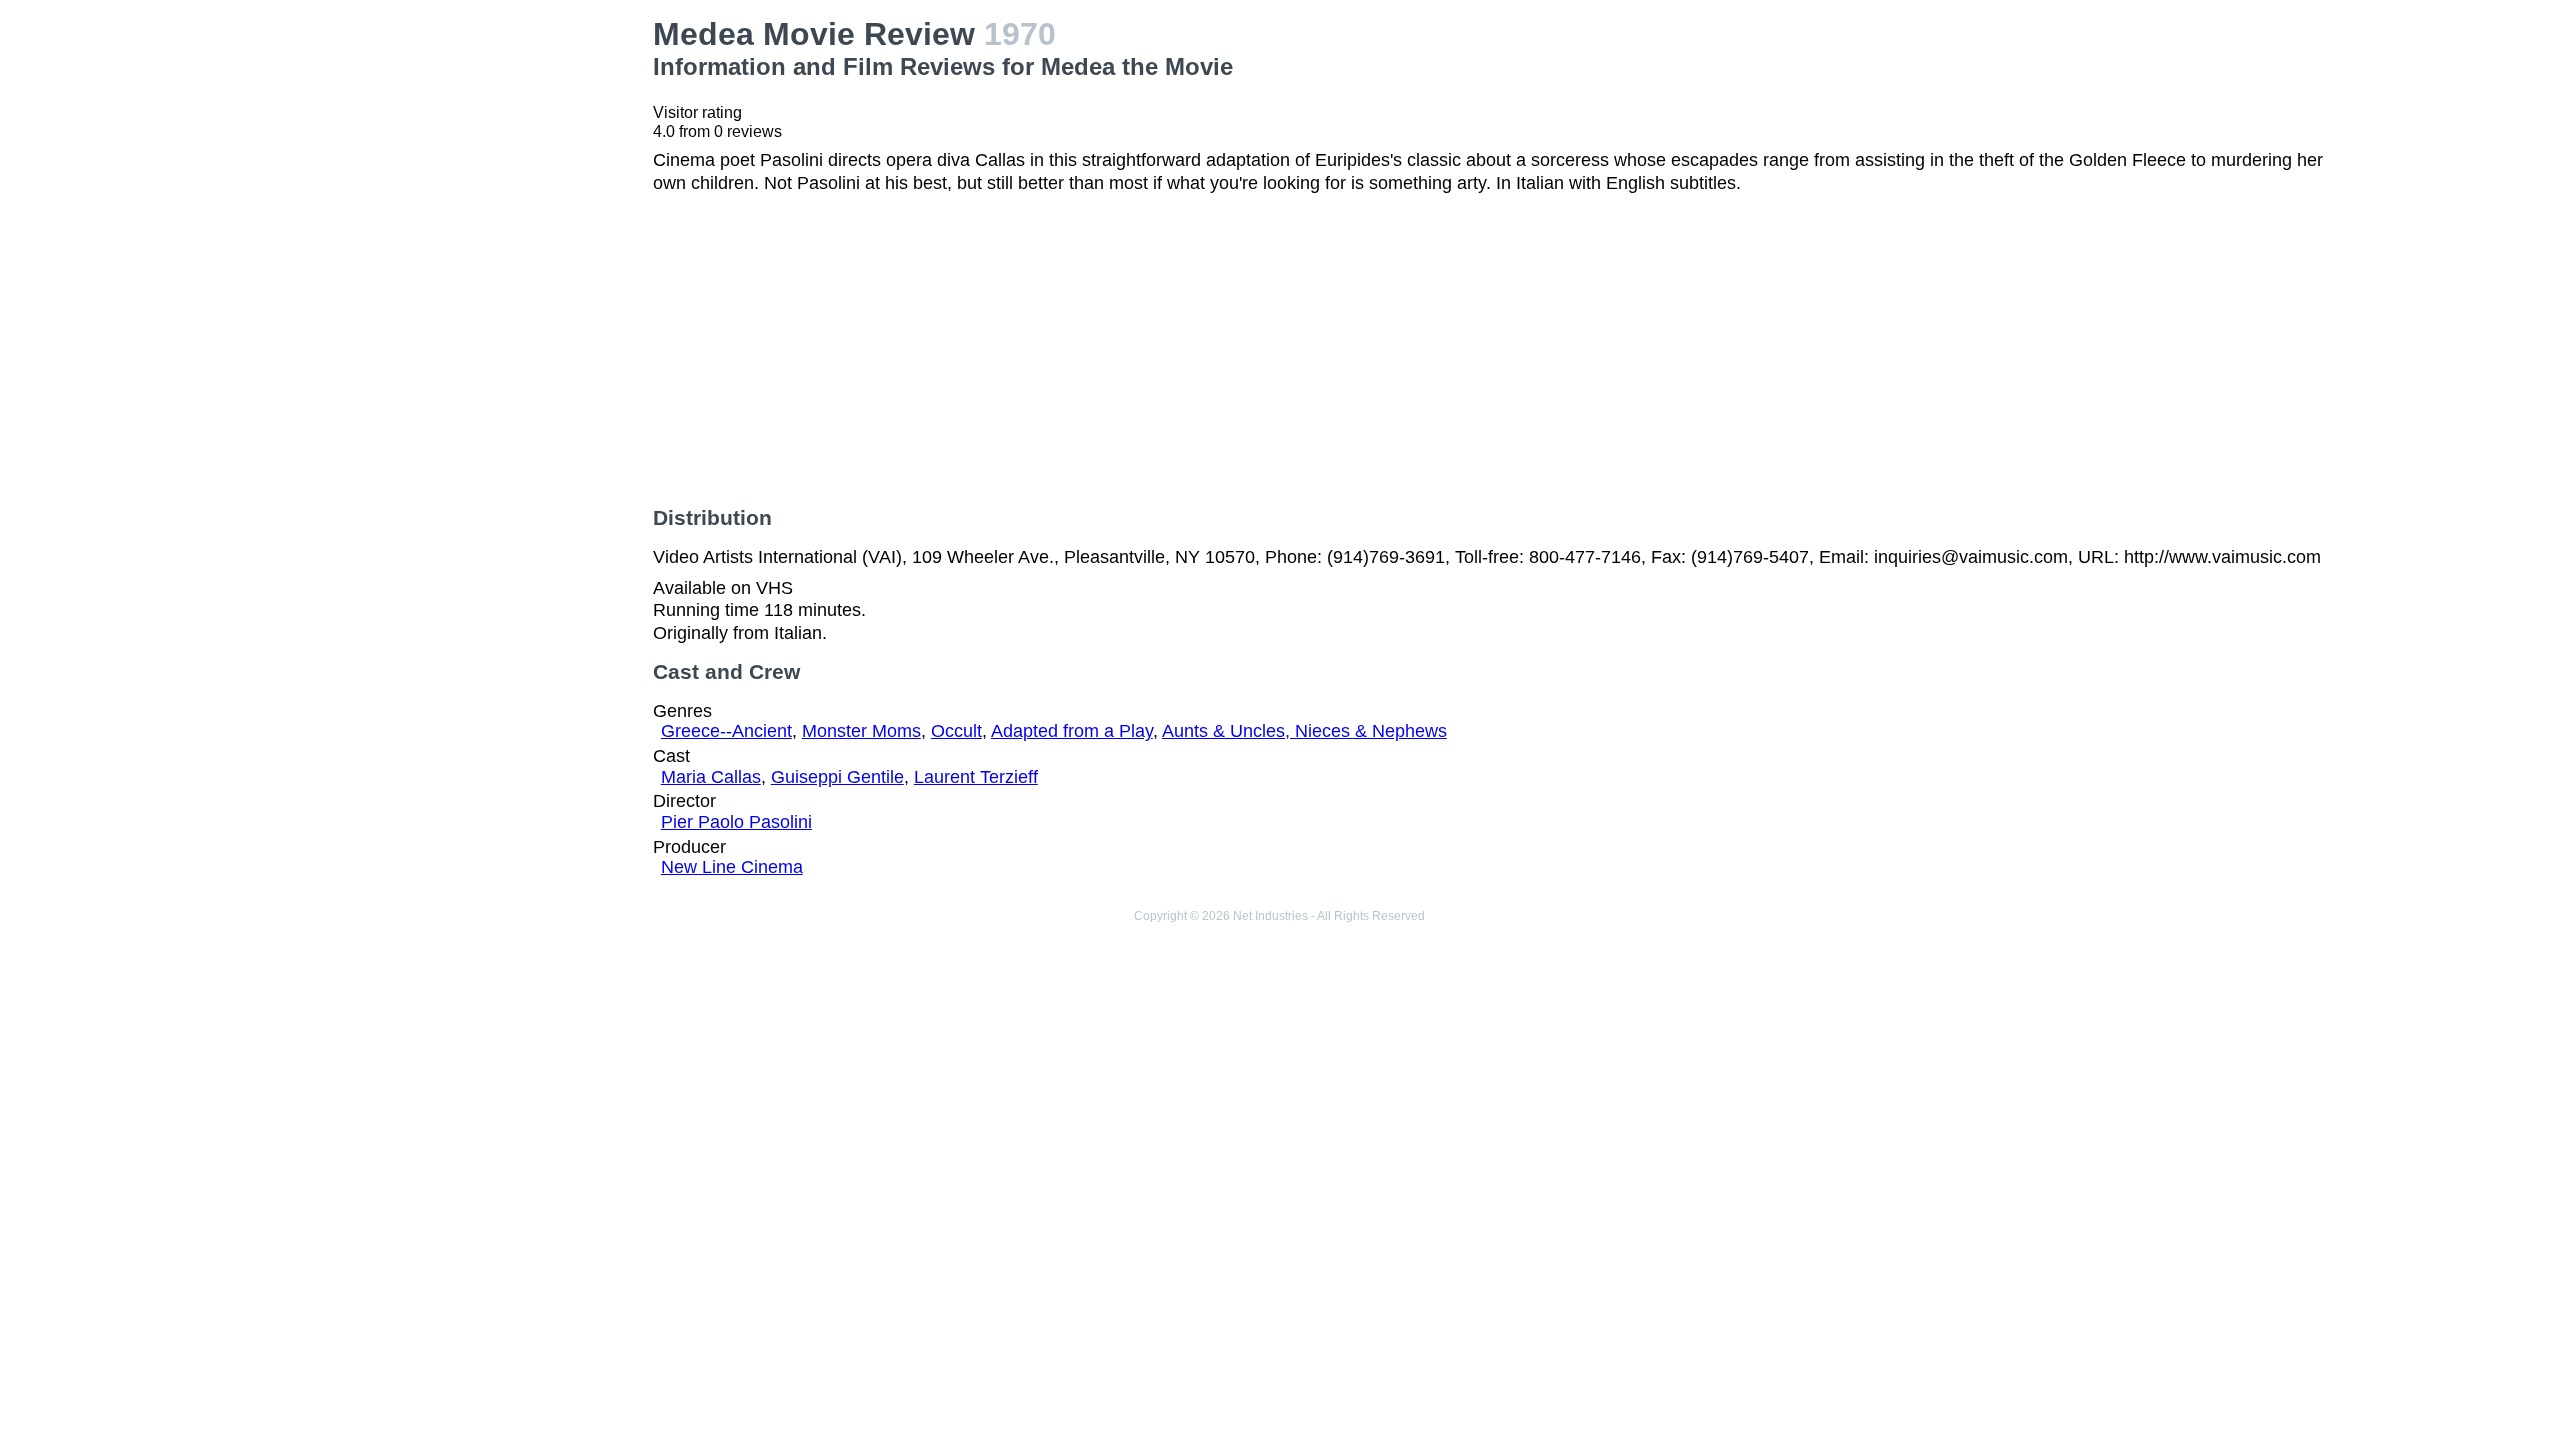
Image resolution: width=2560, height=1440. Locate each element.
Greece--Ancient (726, 731)
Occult (956, 731)
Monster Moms (861, 731)
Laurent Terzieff (976, 777)
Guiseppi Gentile (837, 777)
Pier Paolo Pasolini (736, 822)
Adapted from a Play (1072, 731)
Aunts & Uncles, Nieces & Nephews (1304, 731)
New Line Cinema (732, 867)
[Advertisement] (436, 156)
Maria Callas (711, 777)
